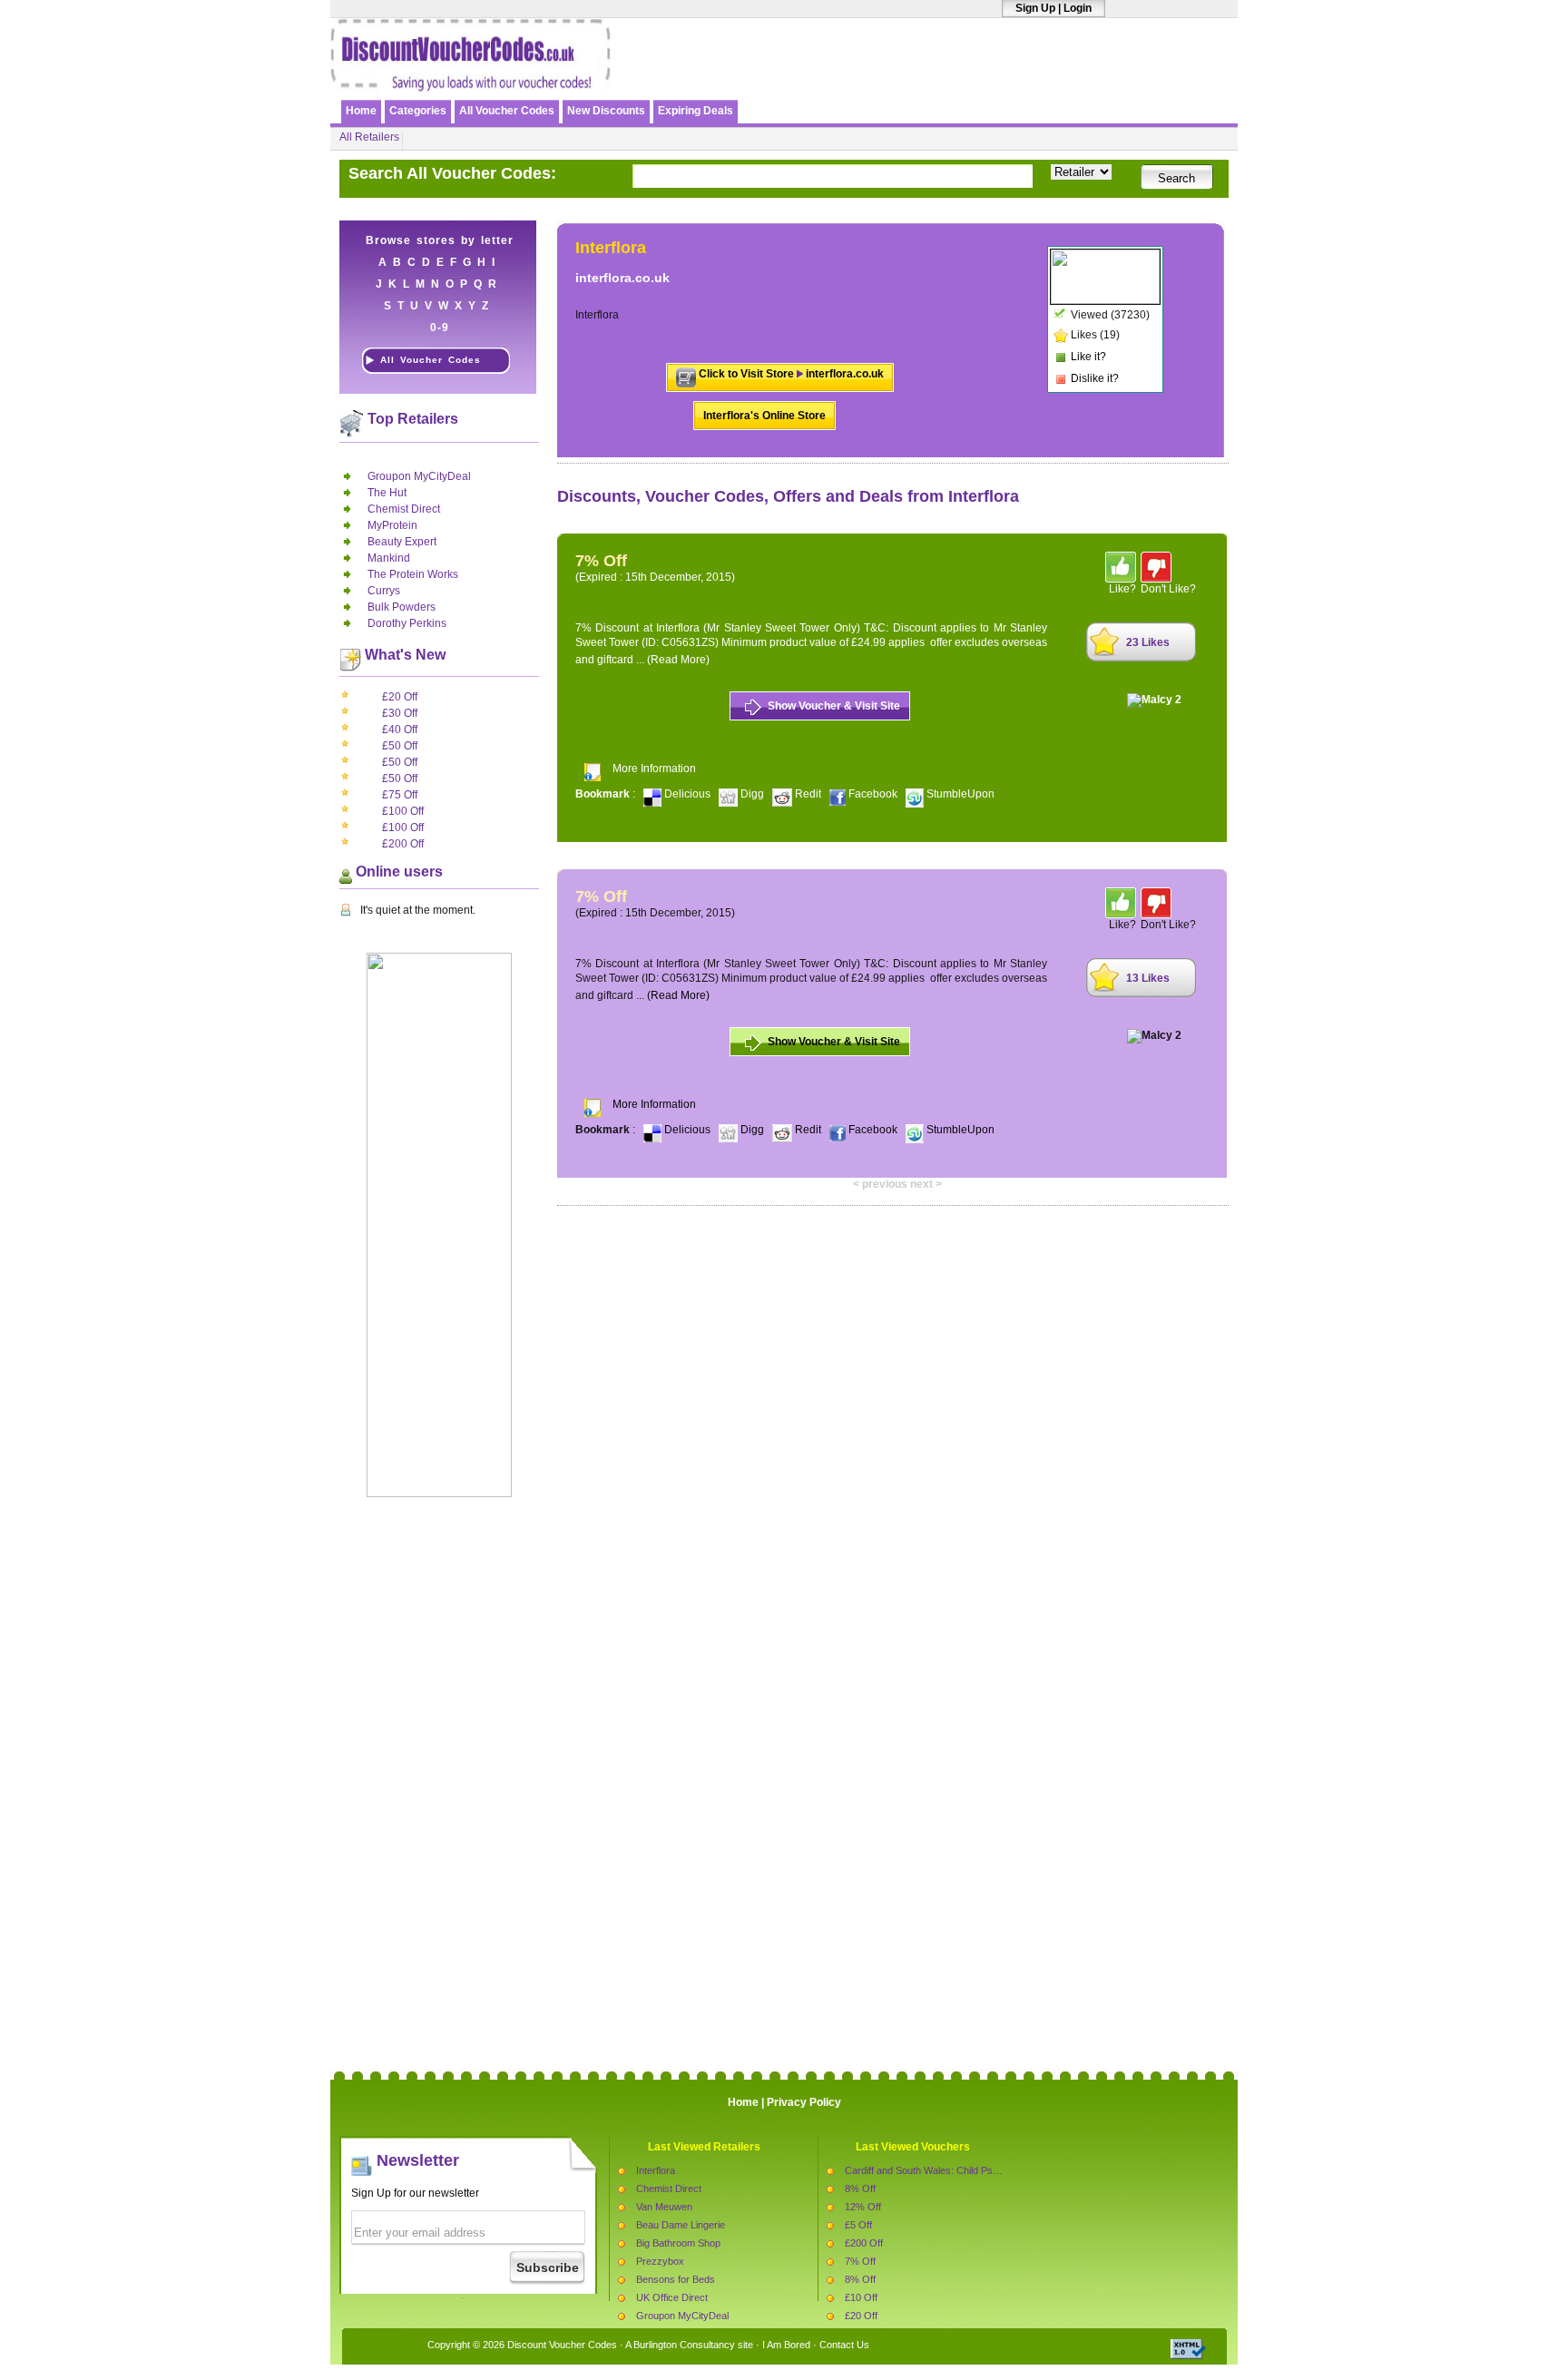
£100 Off (403, 811)
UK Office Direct (672, 2297)
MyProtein (392, 525)
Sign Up (1035, 8)
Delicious (687, 794)
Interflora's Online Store (764, 416)
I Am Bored (786, 2345)
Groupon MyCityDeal (419, 476)
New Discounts (606, 111)
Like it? (1088, 357)
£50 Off (400, 746)
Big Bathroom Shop (678, 2243)
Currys (384, 591)
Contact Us (844, 2345)
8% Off (860, 2189)
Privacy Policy (804, 2102)
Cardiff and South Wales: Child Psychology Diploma (958, 2170)
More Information (654, 769)
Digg (752, 794)
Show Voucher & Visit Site (834, 706)
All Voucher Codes (507, 111)
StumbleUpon (959, 794)
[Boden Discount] (1023, 79)
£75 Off (400, 795)
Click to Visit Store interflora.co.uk (791, 374)
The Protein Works (413, 574)
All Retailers (369, 137)
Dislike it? (1095, 378)
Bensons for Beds (676, 2279)
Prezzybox (660, 2261)
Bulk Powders (402, 607)
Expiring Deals (696, 111)
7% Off (860, 2261)
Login (1078, 8)
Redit (808, 794)
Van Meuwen (664, 2207)
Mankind (389, 558)
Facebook (873, 794)
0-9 (440, 328)
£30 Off (400, 713)
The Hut (387, 493)
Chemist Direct (404, 509)
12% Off (863, 2207)
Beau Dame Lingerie (681, 2225)
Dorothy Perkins (407, 623)
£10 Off (861, 2297)
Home (361, 111)
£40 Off (400, 730)
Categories (418, 111)
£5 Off (858, 2225)
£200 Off (403, 844)
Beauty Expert (402, 542)
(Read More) (678, 660)
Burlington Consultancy (684, 2345)
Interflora (656, 2170)
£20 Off (400, 697)
